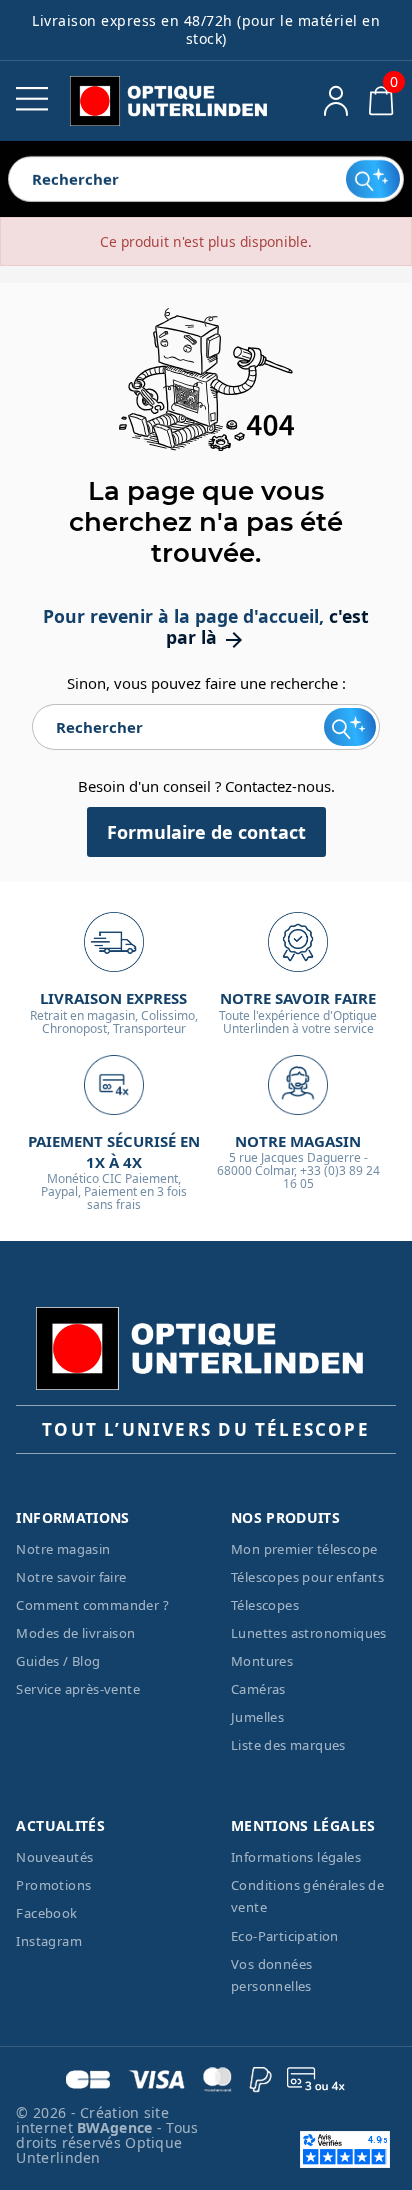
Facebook (46, 1913)
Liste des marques (288, 1745)
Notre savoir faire (71, 1577)
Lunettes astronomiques (309, 1633)
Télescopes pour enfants (307, 1577)
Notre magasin (63, 1549)
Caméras (258, 1689)
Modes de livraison (75, 1633)
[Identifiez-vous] (336, 101)
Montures (262, 1661)
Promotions (53, 1885)
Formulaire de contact (206, 832)
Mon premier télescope (304, 1549)
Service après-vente (78, 1689)
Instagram (49, 1941)
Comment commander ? (92, 1605)
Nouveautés (54, 1857)
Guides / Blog (58, 1661)
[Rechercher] (373, 179)
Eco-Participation (285, 1936)
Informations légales (296, 1857)
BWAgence (117, 2127)
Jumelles (257, 1717)
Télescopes (265, 1605)
